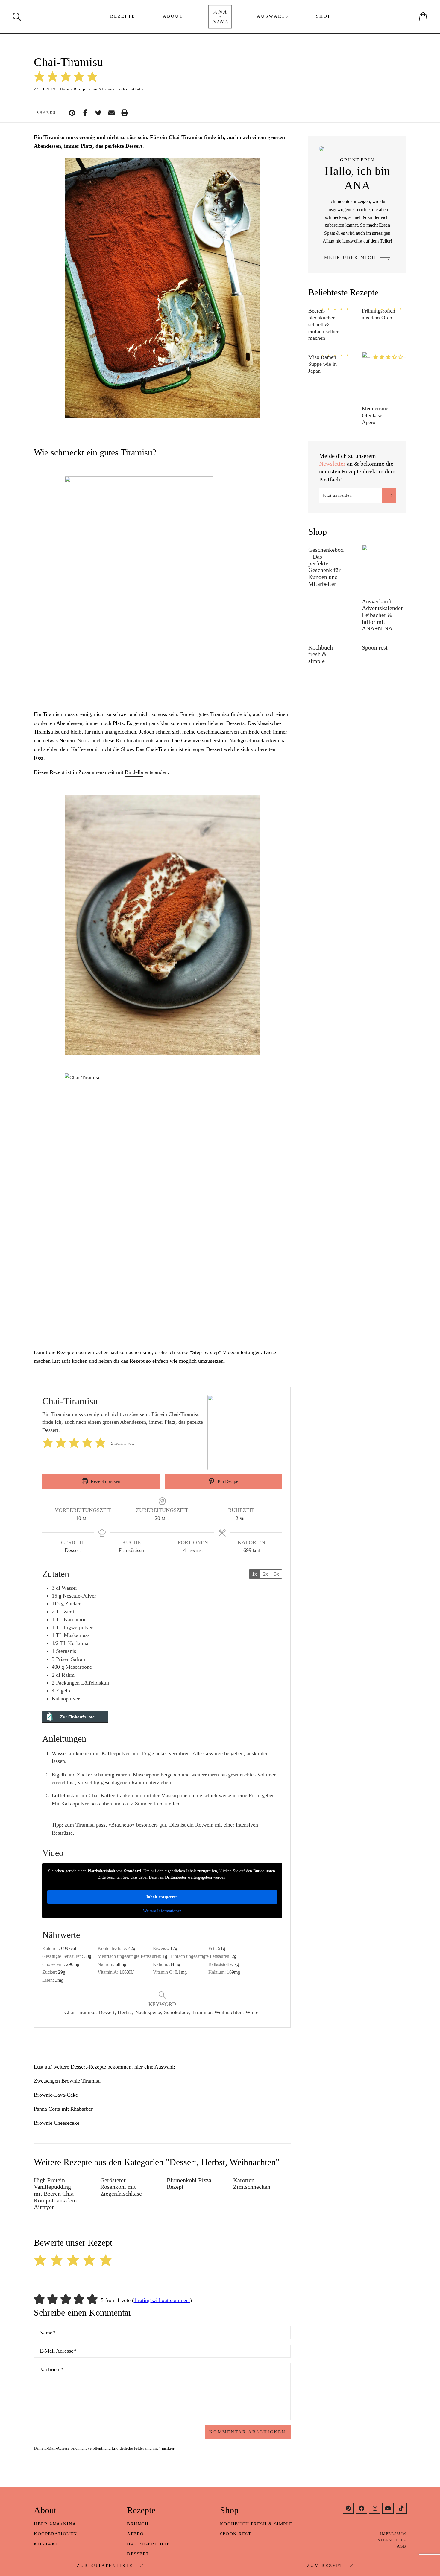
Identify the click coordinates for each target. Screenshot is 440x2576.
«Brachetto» (122, 1825)
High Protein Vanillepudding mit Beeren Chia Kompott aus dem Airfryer (55, 2194)
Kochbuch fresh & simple (321, 654)
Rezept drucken (105, 1481)
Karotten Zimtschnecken (252, 2183)
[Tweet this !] (98, 113)
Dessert (138, 2554)
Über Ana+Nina (55, 2524)
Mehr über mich (350, 257)
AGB (402, 2546)
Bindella (134, 772)
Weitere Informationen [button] (162, 1911)
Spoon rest (375, 647)
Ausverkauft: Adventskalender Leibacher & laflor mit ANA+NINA (382, 615)
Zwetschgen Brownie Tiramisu (67, 2081)
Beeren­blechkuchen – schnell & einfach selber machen (324, 324)
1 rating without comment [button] (162, 2300)
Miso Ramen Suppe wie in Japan (323, 364)
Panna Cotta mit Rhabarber (63, 2109)
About (173, 16)
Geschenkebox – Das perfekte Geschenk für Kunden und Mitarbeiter (326, 567)
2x (265, 1574)
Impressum (393, 2534)
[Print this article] (125, 113)
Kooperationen (56, 2534)
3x (277, 1574)
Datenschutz (390, 2540)
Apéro (135, 2534)
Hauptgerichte (148, 2544)
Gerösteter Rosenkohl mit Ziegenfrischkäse (121, 2187)
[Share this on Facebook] (85, 113)
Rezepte (123, 16)
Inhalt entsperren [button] (162, 1897)
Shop (324, 16)
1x (254, 1574)
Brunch (138, 2524)
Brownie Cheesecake (57, 2123)
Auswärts (273, 16)
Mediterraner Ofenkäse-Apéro (376, 415)
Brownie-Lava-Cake (56, 2095)
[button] (39, 77)
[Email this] (111, 113)
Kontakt (46, 2544)
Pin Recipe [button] (227, 1481)
